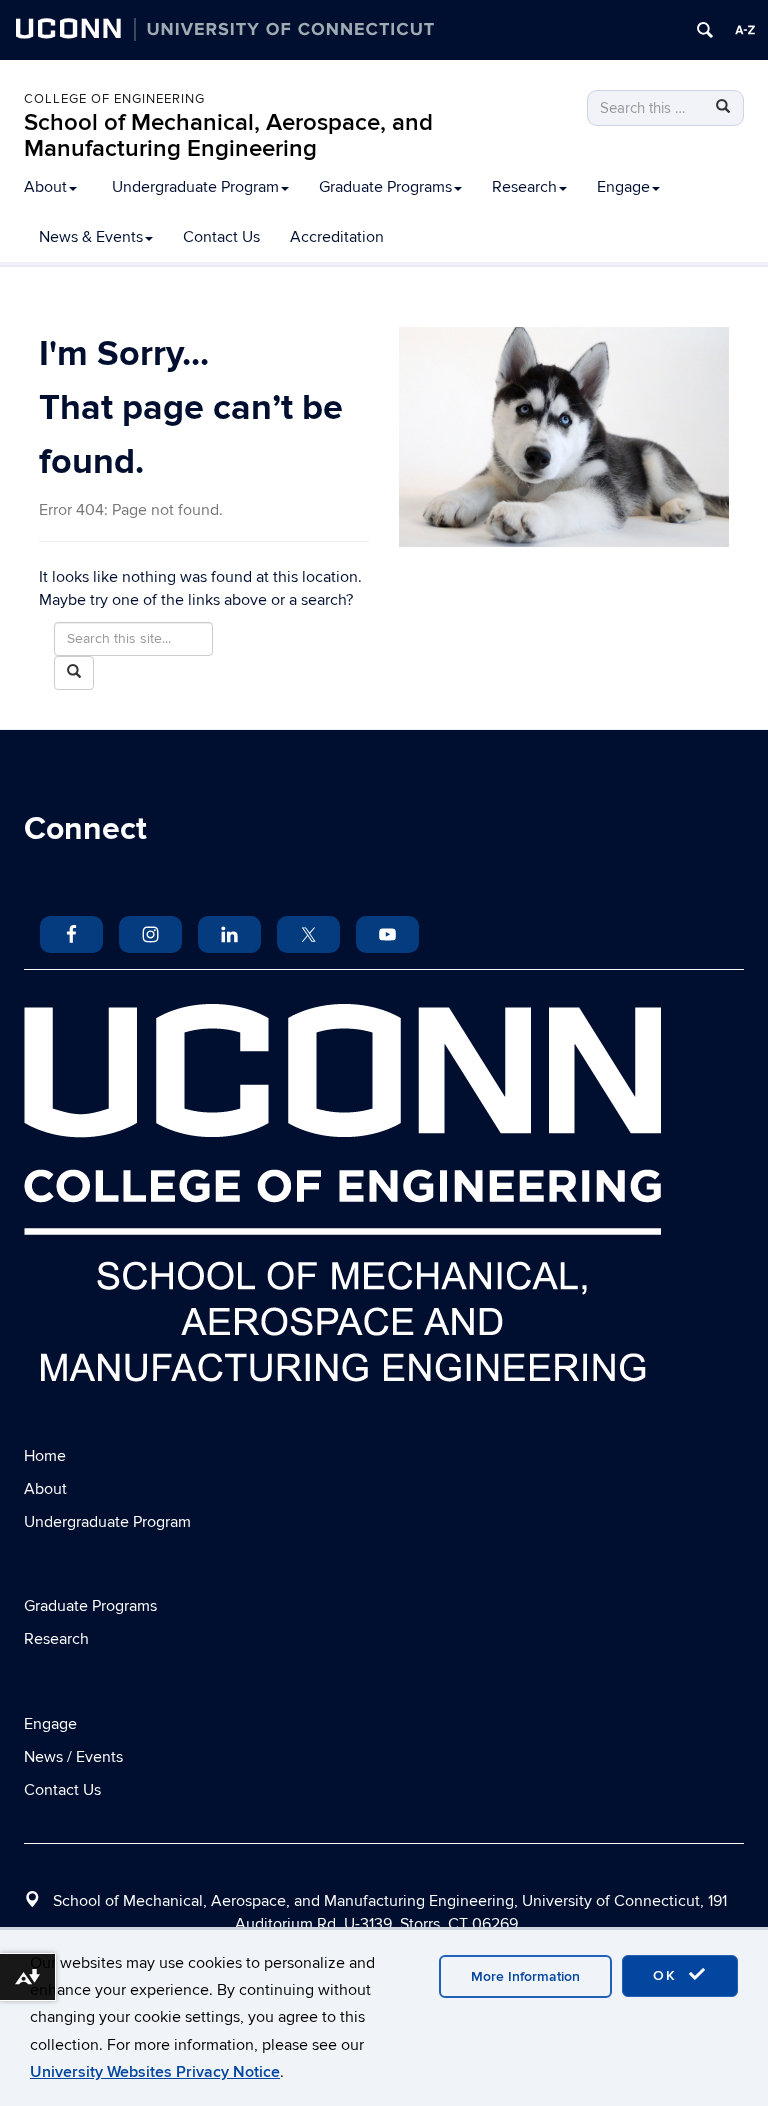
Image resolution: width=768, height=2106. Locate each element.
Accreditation (337, 237)
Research (524, 187)
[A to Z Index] (745, 30)
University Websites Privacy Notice (155, 2072)
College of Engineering (114, 99)
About (45, 187)
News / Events (73, 1757)
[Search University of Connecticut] (705, 30)
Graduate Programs (385, 187)
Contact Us (221, 237)
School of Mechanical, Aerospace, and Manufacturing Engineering (228, 135)
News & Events (91, 237)
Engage (623, 187)
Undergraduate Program (195, 187)
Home (45, 1456)
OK (668, 1975)
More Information (525, 1976)
